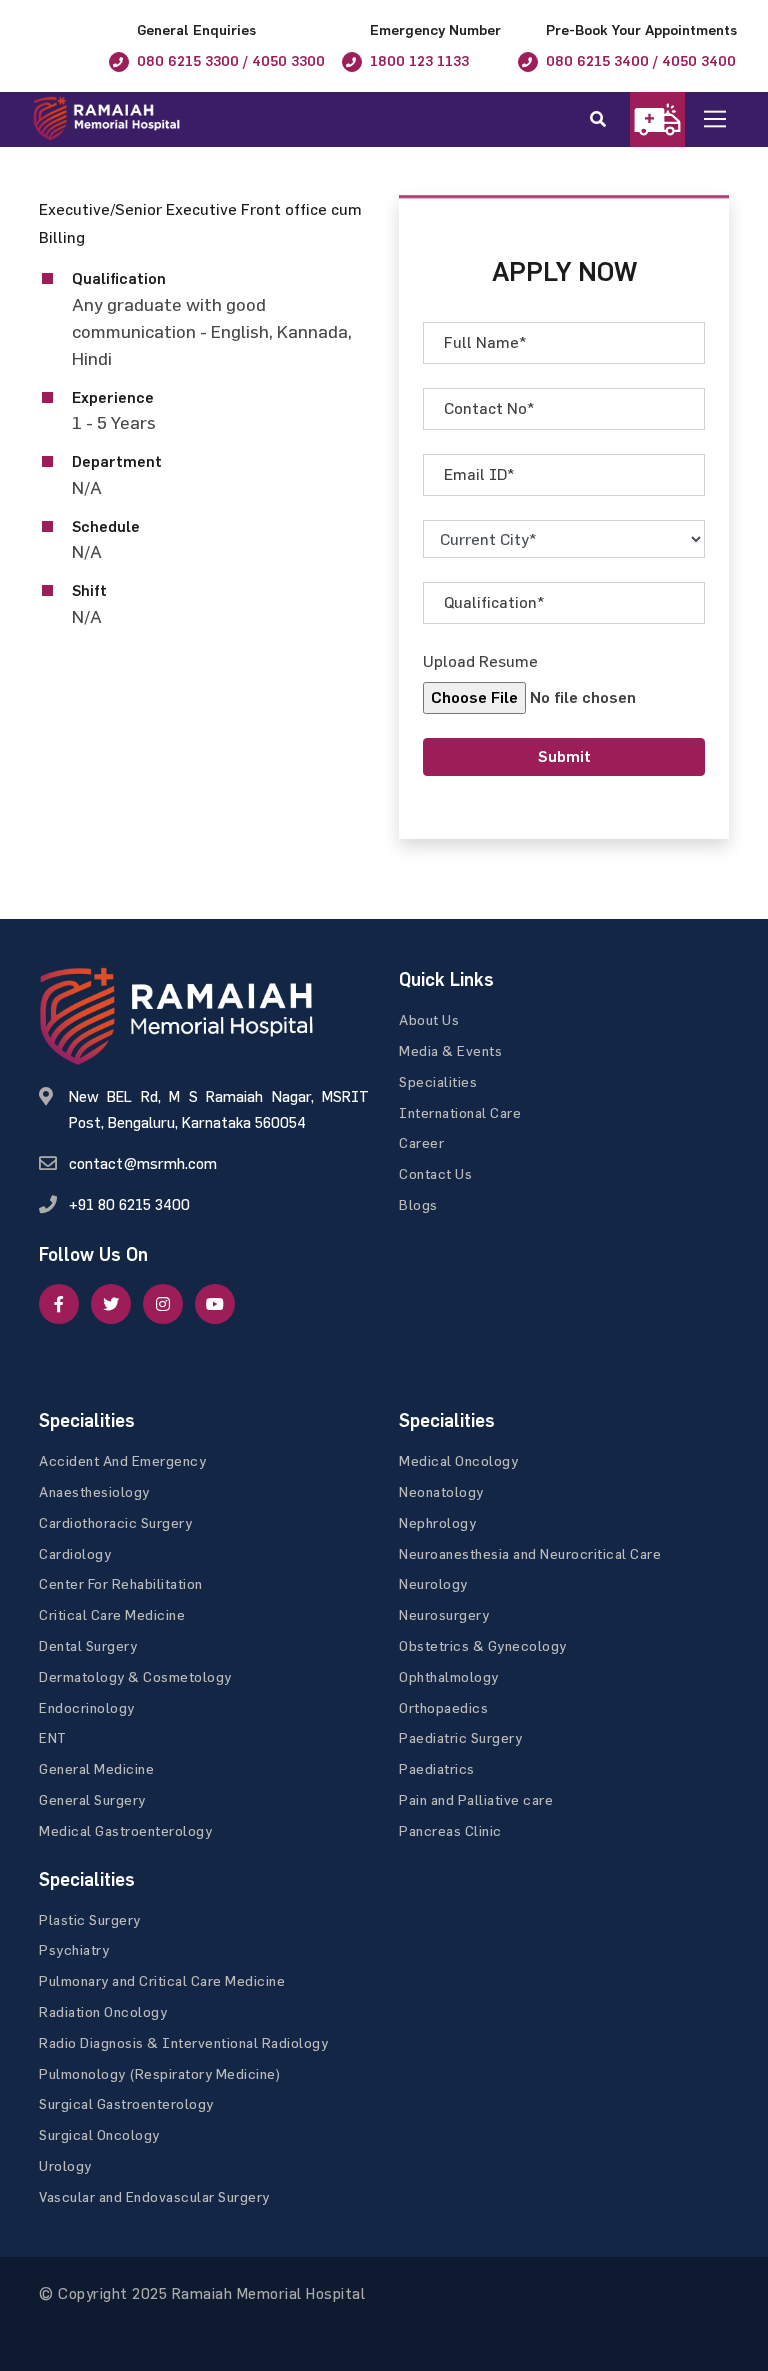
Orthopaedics (443, 1707)
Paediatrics (437, 1768)
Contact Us (435, 1173)
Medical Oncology (458, 1460)
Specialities (438, 1081)
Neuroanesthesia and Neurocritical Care (530, 1553)
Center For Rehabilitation (121, 1583)
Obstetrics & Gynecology (483, 1645)
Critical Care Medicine (112, 1614)
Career (421, 1142)
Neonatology (441, 1491)
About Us (429, 1019)
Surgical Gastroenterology (126, 2103)
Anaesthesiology (94, 1491)
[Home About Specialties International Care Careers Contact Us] (730, 119)
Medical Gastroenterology (125, 1830)
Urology (65, 2165)
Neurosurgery (444, 1614)
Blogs (418, 1204)
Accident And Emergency (122, 1460)
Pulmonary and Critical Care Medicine (162, 1980)
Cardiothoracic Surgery (115, 1522)
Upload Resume (480, 661)
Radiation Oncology (103, 2011)
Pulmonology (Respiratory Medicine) (160, 2073)
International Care (460, 1112)
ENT (53, 1737)
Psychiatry (74, 1949)
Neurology (433, 1583)
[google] (163, 1304)
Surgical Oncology (99, 2134)
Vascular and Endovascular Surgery (154, 2196)
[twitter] (111, 1304)
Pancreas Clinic (450, 1830)
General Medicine (96, 1768)
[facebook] (59, 1304)
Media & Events (450, 1050)
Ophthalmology (449, 1676)
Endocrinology (87, 1707)
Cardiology (75, 1553)
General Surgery (92, 1799)
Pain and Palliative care (476, 1799)
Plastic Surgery (90, 1919)
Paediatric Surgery (460, 1737)
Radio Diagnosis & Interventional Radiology (183, 2042)
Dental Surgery (88, 1645)
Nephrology (437, 1522)
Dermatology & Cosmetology (135, 1676)
